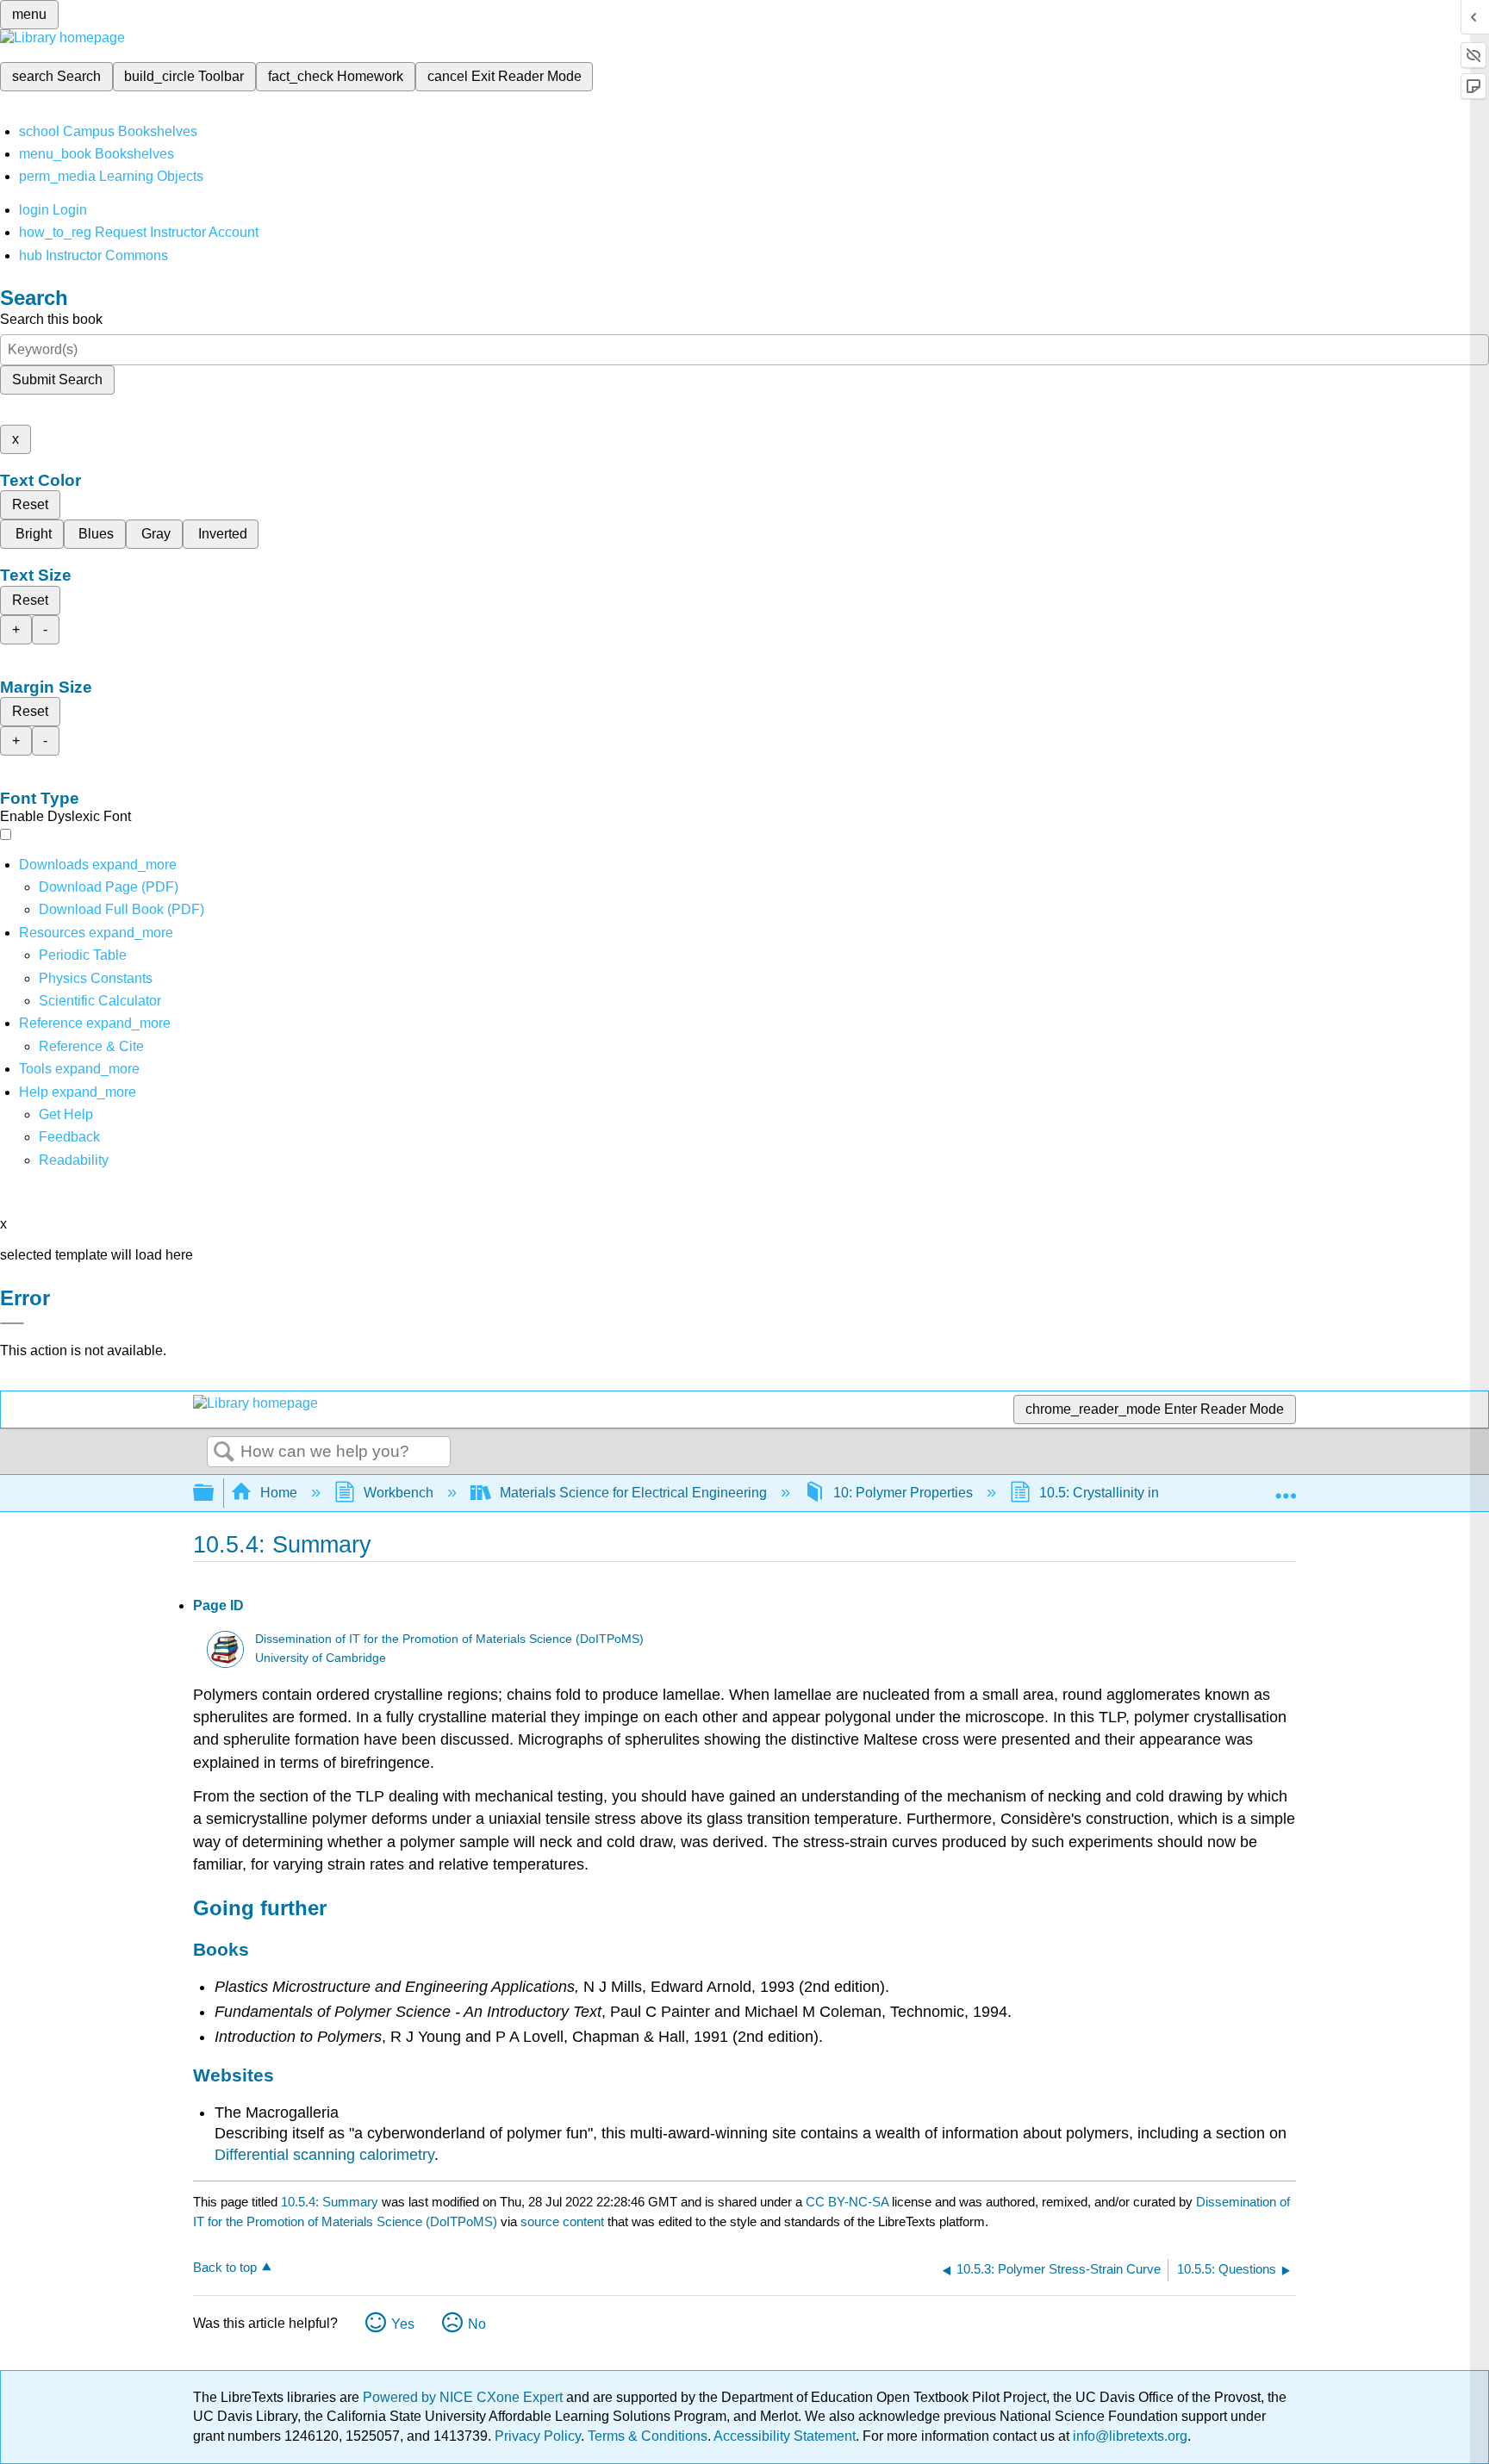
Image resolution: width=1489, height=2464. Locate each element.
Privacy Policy (538, 2436)
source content (562, 2221)
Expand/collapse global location (1286, 1488)
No (477, 2324)
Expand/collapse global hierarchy (215, 1493)
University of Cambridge (321, 1658)
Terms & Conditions (648, 2436)
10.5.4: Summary (330, 2202)
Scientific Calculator (100, 1001)
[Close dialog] (12, 1323)
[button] (69, 1137)
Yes (403, 2324)
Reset (30, 504)
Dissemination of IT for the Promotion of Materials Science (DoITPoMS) (449, 1639)
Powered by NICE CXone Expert (464, 2397)
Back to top (225, 2267)
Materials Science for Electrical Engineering (633, 1493)
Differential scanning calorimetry (324, 2155)
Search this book (51, 319)
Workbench (399, 1493)
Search (224, 1453)
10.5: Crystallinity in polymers (1129, 1493)
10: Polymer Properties (903, 1493)
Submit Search (57, 380)
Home (279, 1493)
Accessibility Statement (785, 2436)
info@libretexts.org (1128, 2436)
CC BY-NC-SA (849, 2202)
